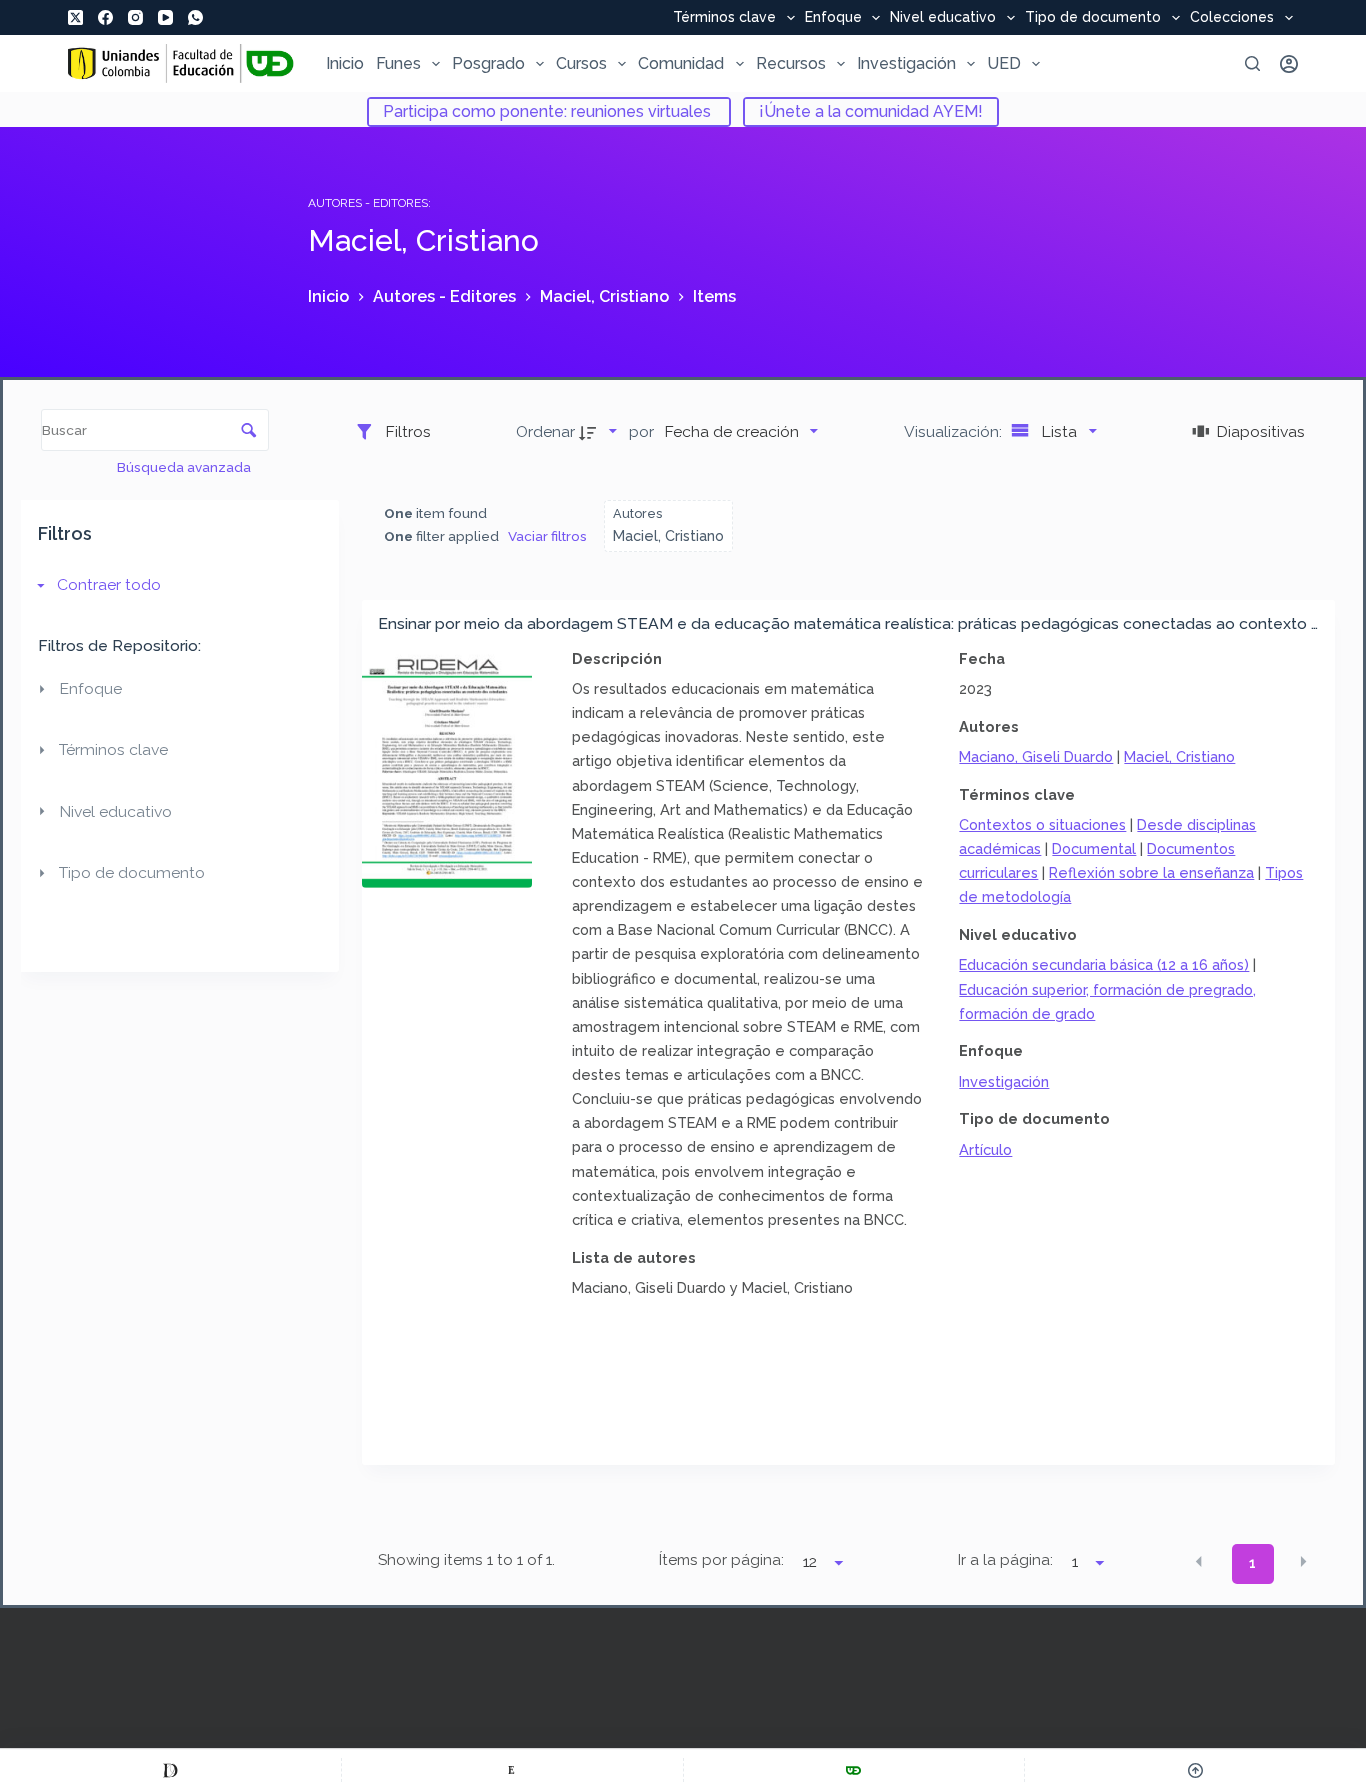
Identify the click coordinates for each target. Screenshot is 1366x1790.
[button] (1199, 1562)
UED (1004, 63)
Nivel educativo (943, 18)
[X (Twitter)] (75, 17)
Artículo (985, 1149)
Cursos (581, 63)
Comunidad (681, 63)
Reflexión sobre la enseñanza (1151, 872)
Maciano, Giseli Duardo (1036, 756)
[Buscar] (1252, 63)
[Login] (1289, 64)
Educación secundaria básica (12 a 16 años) (1104, 964)
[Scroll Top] (1195, 1770)
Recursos (791, 63)
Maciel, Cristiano (1179, 756)
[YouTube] (165, 17)
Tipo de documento (1093, 18)
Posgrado (488, 63)
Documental (1094, 848)
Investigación (906, 63)
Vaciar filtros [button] (547, 536)
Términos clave (724, 18)
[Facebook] (105, 17)
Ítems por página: (721, 1560)
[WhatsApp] (195, 17)
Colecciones (1232, 18)
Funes (398, 63)
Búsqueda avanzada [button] (185, 467)
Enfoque (833, 18)
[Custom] (170, 1770)
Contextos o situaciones (1042, 824)
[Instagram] (135, 17)
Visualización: (955, 431)
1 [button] (1252, 1563)
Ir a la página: (1005, 1560)
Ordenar (545, 431)
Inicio (345, 63)
